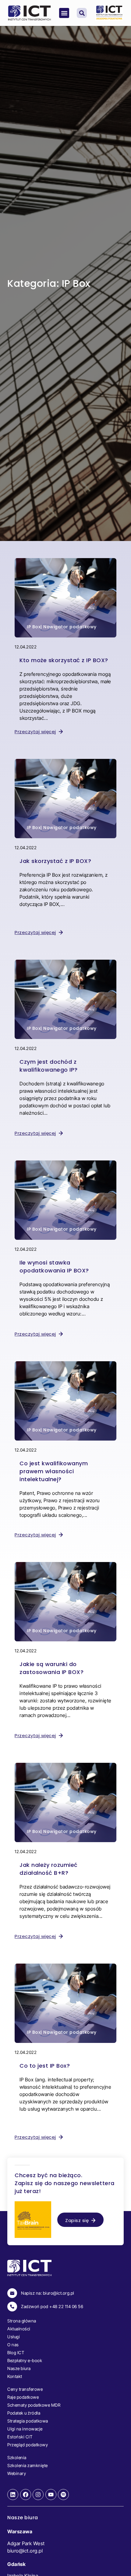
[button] (64, 13)
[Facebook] (26, 2495)
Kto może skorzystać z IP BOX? (64, 660)
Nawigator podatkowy (70, 627)
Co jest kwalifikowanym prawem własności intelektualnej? (54, 1471)
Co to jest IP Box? (45, 2066)
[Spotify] (63, 2495)
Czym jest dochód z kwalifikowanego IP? (49, 1066)
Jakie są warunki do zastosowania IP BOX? (51, 1668)
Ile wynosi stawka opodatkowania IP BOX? (54, 1266)
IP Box (34, 627)
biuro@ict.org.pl (25, 2551)
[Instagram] (38, 2495)
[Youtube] (51, 2495)
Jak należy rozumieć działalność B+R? (49, 1869)
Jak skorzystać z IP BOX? (55, 861)
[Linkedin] (13, 2495)
